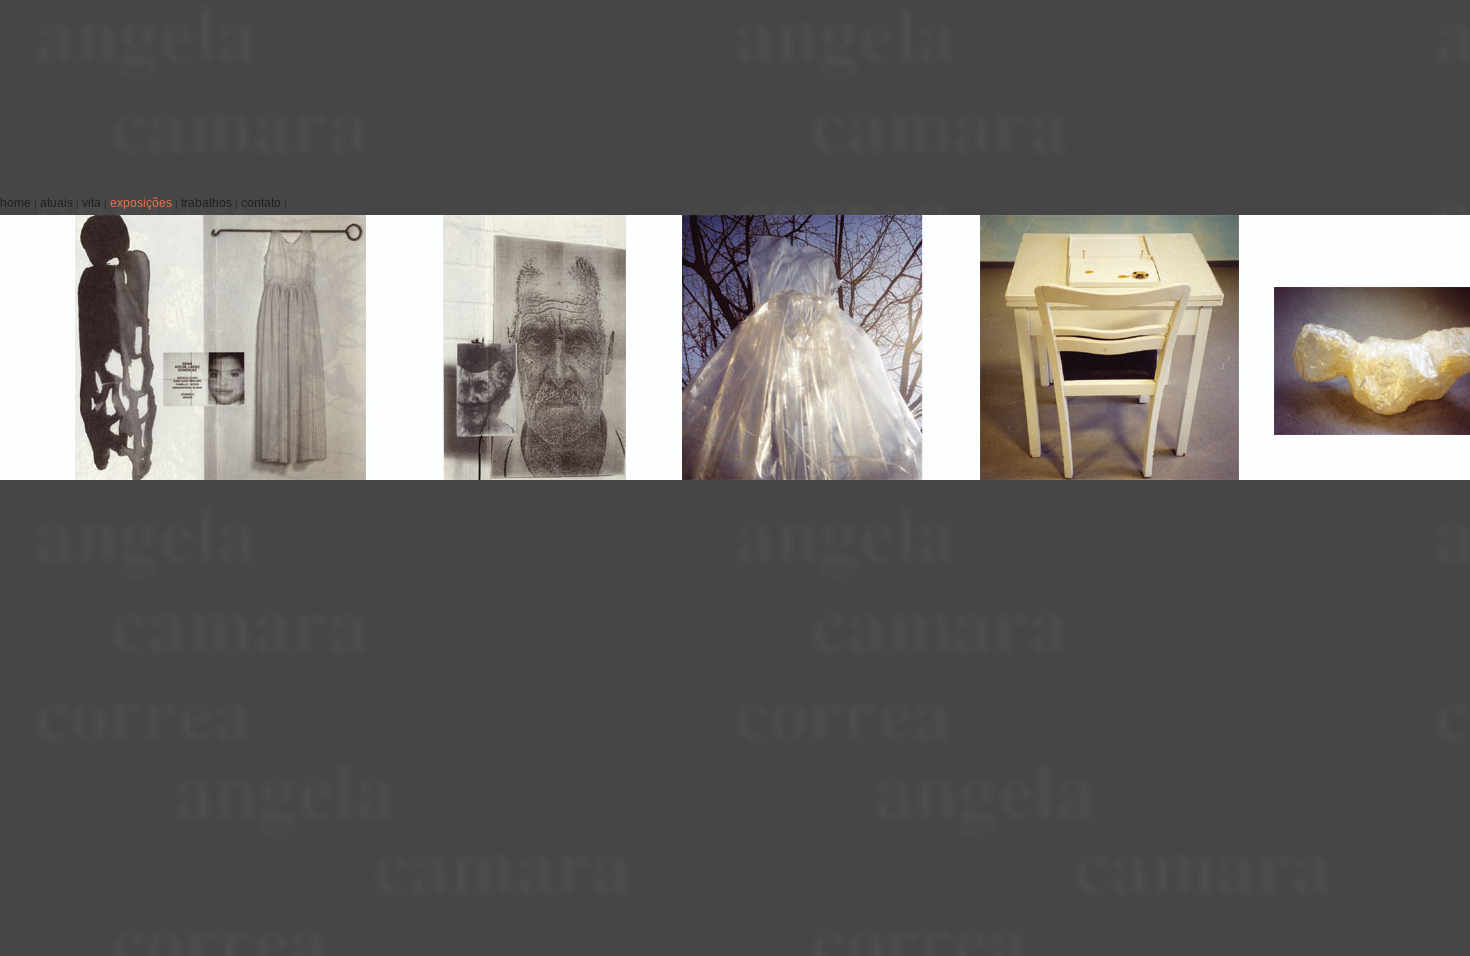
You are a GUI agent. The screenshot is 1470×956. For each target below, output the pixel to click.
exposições (141, 203)
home (15, 203)
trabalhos (206, 203)
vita (91, 203)
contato (261, 203)
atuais (56, 203)
